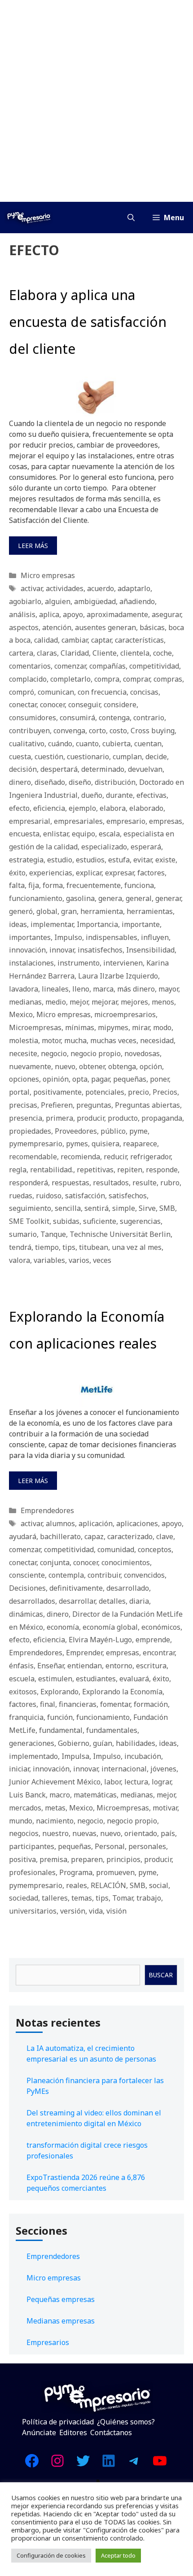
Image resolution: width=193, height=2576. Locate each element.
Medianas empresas (61, 2321)
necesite (23, 1053)
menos (163, 1002)
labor (112, 1782)
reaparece (140, 1144)
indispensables (112, 937)
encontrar (159, 1653)
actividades (65, 588)
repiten (130, 1170)
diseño (80, 782)
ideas (18, 924)
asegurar (166, 614)
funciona (139, 885)
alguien (58, 601)
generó (21, 911)
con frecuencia (102, 692)
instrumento (79, 963)
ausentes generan (105, 627)
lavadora (24, 989)
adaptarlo (134, 588)
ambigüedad (95, 601)
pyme (138, 1131)
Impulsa (75, 1756)
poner (159, 1079)
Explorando (59, 1692)
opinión (56, 1079)
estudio (60, 860)
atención (57, 627)
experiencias (51, 873)
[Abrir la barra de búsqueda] (131, 218)
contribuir (104, 1575)
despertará (59, 769)
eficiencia (49, 808)
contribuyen (29, 731)
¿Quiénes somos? (126, 2422)
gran (69, 911)
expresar (119, 873)
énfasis (21, 1666)
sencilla (68, 1208)
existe (165, 860)
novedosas (142, 1053)
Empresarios (48, 2342)
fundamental (61, 1730)
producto (123, 1118)
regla (18, 1170)
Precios (165, 1092)
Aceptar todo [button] (118, 2555)
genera (110, 898)
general (139, 898)
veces (102, 1260)
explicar (89, 873)
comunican (56, 692)
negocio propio (96, 1053)
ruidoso (49, 1196)
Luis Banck (27, 1795)
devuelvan (145, 769)
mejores (134, 1002)
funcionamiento (36, 898)
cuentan (148, 744)
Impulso (68, 937)
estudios (90, 860)
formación (151, 1704)
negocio (54, 1053)
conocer (52, 705)
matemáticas (95, 1795)
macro (60, 1795)
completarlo (70, 679)
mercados (25, 1808)
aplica (49, 614)
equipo (83, 834)
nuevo (65, 1066)
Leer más (33, 546)
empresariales (78, 821)
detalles (112, 1601)
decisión (23, 769)
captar (101, 640)
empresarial (30, 821)
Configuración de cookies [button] (51, 2555)
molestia (24, 1040)
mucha (75, 1040)
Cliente (105, 653)
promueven (115, 1872)
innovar (62, 950)
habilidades (136, 1743)
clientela (135, 653)
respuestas (70, 1183)
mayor (168, 989)
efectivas (151, 795)
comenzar (70, 666)
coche (162, 653)
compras (168, 679)
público (113, 1131)
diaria (139, 1601)
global (47, 911)
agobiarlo (25, 601)
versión (73, 1911)
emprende (153, 1640)
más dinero (136, 989)
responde (162, 1170)
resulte (145, 1183)
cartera (21, 653)
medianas (25, 1002)
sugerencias (140, 1221)
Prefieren (57, 1105)
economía (63, 1627)
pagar (100, 1079)
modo (162, 1027)
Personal (110, 1846)
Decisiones (27, 1588)
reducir (115, 1157)
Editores (73, 2432)
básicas (152, 627)
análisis (22, 614)
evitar (143, 860)
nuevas (84, 1833)
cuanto (87, 744)
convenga (69, 731)
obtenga (122, 1066)
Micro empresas (48, 575)
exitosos (23, 1692)
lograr (161, 1782)
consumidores (33, 718)
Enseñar (50, 1666)
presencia (26, 1118)
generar (168, 898)
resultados (111, 1183)
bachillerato (60, 1536)
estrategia (26, 860)
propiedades (30, 1131)
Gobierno (74, 1743)
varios (79, 1260)
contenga (114, 718)
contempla (66, 1575)
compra (107, 679)
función (60, 1717)
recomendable (33, 1157)
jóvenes (163, 1769)
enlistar (56, 834)
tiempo (47, 1247)
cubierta (116, 744)
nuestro (55, 1833)
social (159, 1885)
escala (109, 834)
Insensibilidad (150, 950)
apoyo (73, 614)
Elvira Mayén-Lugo (100, 1640)
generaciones (32, 1743)
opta (80, 1079)
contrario (149, 718)
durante (119, 795)
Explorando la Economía (122, 1692)
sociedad (24, 1898)
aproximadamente (117, 614)
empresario (126, 821)
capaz (94, 1536)
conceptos (155, 1549)
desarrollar (77, 1601)
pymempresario (36, 1144)
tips (69, 1247)
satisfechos (128, 1196)
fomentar (115, 1704)
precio (138, 1092)
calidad (46, 640)
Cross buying (153, 731)
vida (96, 1911)
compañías (107, 666)
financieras (78, 1704)
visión (116, 1911)
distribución (115, 782)
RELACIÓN (108, 1885)
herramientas (150, 911)
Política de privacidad (58, 2422)
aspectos (24, 627)
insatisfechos (100, 950)
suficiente (100, 1221)
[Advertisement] (96, 101)
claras (47, 653)
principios (123, 1859)
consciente (27, 1575)
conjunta (55, 1562)
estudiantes (96, 1679)
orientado (141, 1833)
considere (120, 705)
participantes (32, 1846)
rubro (170, 1183)
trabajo (149, 1898)
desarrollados (32, 1601)
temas (82, 1898)
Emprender (84, 1653)
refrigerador (150, 1157)
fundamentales (112, 1730)
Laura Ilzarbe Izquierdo (118, 976)
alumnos (60, 1523)
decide (156, 757)
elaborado (146, 808)
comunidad (116, 1549)
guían (103, 1743)
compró (22, 692)
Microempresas (35, 1027)
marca (103, 989)
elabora (113, 808)
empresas (166, 821)
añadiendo (137, 601)
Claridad (75, 653)
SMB (167, 1208)
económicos (161, 1627)
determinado (103, 769)
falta (17, 885)
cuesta (20, 757)
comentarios (30, 666)
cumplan (127, 757)
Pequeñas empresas (61, 2299)
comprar (136, 679)
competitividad (154, 666)
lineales (55, 989)
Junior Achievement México (55, 1782)
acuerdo (101, 588)
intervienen (123, 963)
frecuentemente (94, 885)
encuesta (24, 834)
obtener (92, 1066)
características (139, 640)
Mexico (21, 1014)
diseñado (50, 782)
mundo (21, 1821)
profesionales (32, 1872)
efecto (19, 808)
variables (49, 1260)
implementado (33, 1756)
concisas (144, 692)
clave (165, 1536)
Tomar (123, 1898)
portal (19, 1092)
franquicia (26, 1717)
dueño (92, 795)
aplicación (96, 1523)
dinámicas (26, 1614)
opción (151, 1066)
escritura (151, 1666)
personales (147, 1846)
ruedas (21, 1196)
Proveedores (76, 1131)
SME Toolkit (29, 1221)
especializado (104, 847)
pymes (77, 1144)
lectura (136, 1782)
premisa (53, 1859)
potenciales (105, 1092)
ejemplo (82, 808)
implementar (52, 924)
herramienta (102, 911)
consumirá (77, 718)
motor (51, 1040)
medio (56, 1002)
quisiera (105, 1144)
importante (141, 924)
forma (53, 885)
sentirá (96, 1208)
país (168, 1833)
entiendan (85, 1666)
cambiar (75, 640)
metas (55, 1808)
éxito (17, 873)
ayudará (23, 1536)
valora (20, 1260)
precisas (23, 1105)
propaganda (162, 1118)
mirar (141, 1027)
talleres (55, 1898)
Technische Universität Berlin (120, 1234)
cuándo (60, 744)
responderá (29, 1183)
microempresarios (125, 1014)
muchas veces (113, 1040)
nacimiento (55, 1821)
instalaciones (31, 963)
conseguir (84, 705)
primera (59, 1118)
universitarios (33, 1911)
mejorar (104, 1002)
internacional (124, 1769)
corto (97, 731)
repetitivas (95, 1170)
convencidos (144, 1575)
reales (77, 1885)
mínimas (80, 1027)
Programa (76, 1872)
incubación (143, 1756)
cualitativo (27, 744)
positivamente (57, 1092)
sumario (23, 1234)
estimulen (55, 1679)
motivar (165, 1808)
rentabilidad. (52, 1170)
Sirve (147, 1208)
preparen (87, 1859)
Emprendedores (47, 1510)
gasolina (80, 898)
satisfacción (85, 1196)
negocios (24, 1833)
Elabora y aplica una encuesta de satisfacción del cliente (88, 322)
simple (124, 1208)
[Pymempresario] (29, 218)
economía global (110, 1627)
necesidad (157, 1040)
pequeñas (130, 1079)
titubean (94, 1247)
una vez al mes (137, 1247)
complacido (28, 679)
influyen (155, 937)
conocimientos (126, 1562)
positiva (22, 1859)
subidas (66, 1221)
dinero (20, 782)
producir (90, 1118)
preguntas (94, 1105)
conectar (23, 705)
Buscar (161, 1975)
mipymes (113, 1027)
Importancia (97, 924)
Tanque (53, 1234)
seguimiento (30, 1208)
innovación (27, 950)
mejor (79, 1002)
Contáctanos (111, 2432)
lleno (81, 989)
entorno (119, 1666)
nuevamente (30, 1066)
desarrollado (128, 1588)
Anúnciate (39, 2432)
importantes (30, 937)
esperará (146, 847)
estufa (119, 860)
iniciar (19, 1769)
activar (31, 588)
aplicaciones (137, 1523)
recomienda (80, 1157)
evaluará (134, 1679)
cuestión (49, 757)
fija (34, 885)
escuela (22, 1679)
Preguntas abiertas (147, 1105)
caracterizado (130, 1536)
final (48, 1704)
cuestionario (88, 757)
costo (118, 731)
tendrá (20, 1247)
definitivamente (76, 1588)
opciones (24, 1079)
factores (151, 873)
